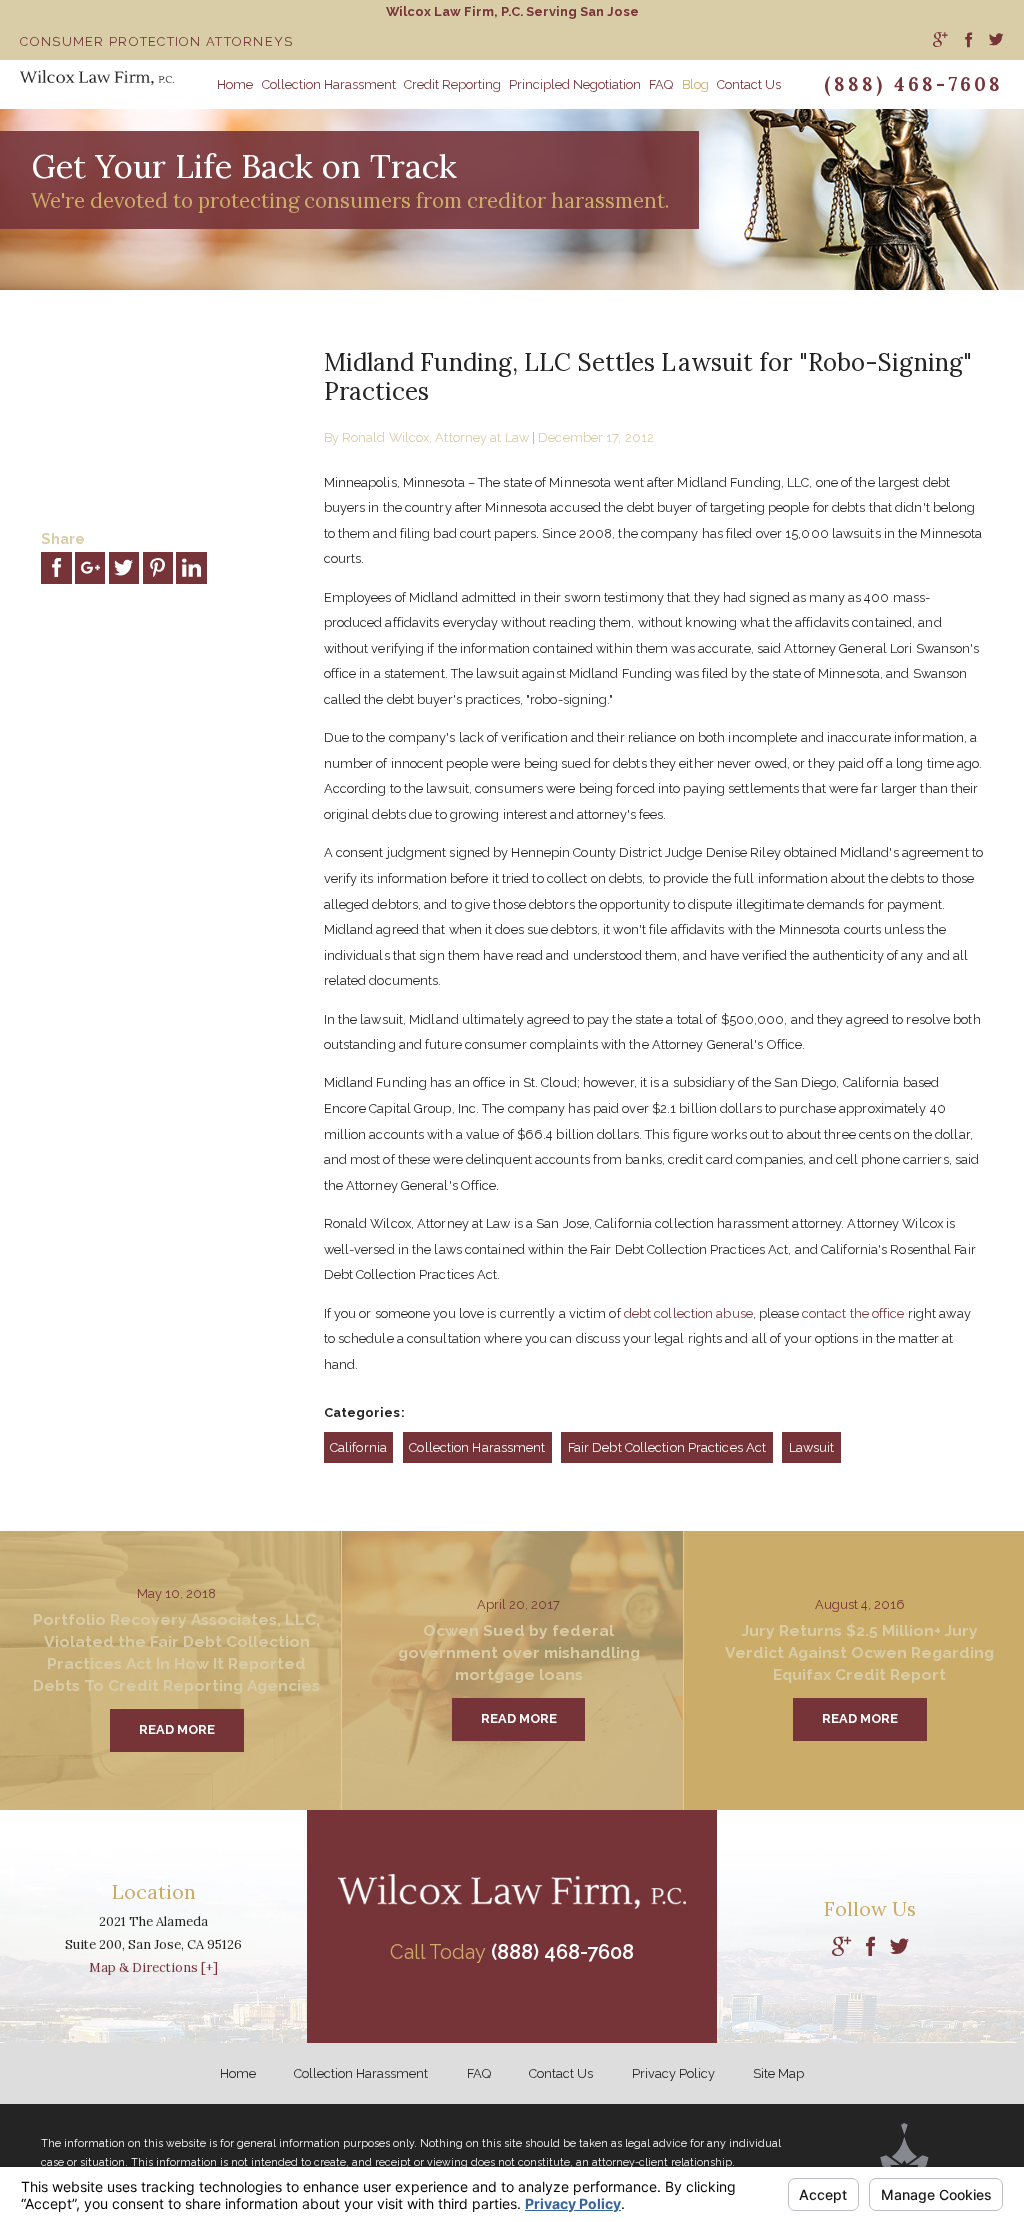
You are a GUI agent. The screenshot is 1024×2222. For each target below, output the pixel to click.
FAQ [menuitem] (661, 84)
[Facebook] (870, 1947)
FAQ (479, 2073)
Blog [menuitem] (695, 84)
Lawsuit (812, 1447)
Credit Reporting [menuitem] (452, 84)
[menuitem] (940, 41)
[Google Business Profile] (841, 1947)
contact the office (853, 1313)
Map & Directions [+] (153, 1967)
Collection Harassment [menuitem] (329, 84)
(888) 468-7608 (913, 84)
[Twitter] (899, 1947)
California (358, 1447)
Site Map (778, 2073)
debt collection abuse (688, 1313)
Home (238, 2073)
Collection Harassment (477, 1447)
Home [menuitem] (235, 84)
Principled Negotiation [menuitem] (575, 84)
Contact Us (561, 2073)
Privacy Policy (673, 2073)
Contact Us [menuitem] (749, 84)
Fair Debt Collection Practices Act (667, 1447)
